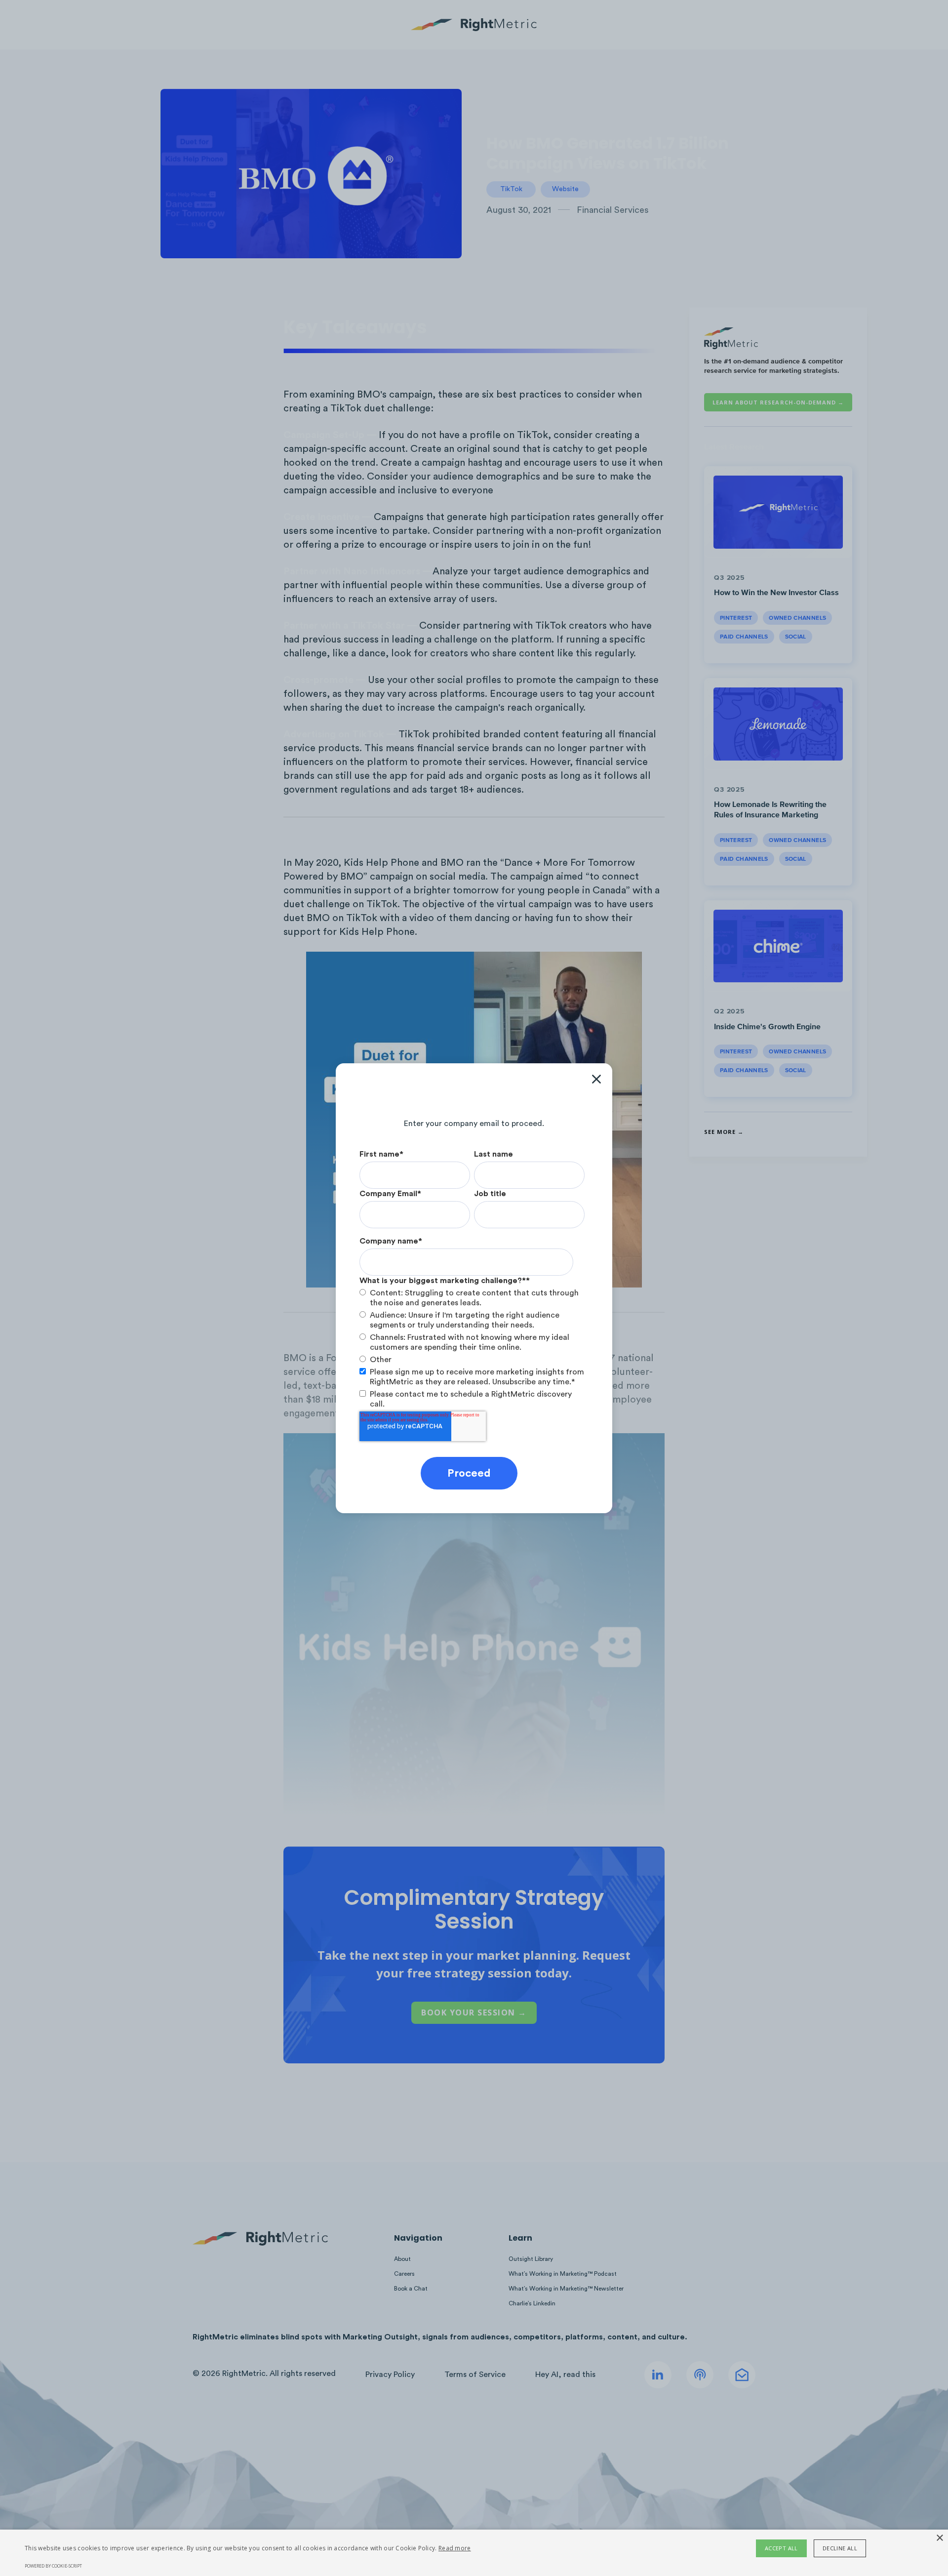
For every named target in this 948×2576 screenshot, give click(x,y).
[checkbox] (472, 1326)
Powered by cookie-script (53, 2566)
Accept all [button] (781, 2548)
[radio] (472, 1298)
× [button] (939, 2538)
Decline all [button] (840, 2548)
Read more (455, 2548)
